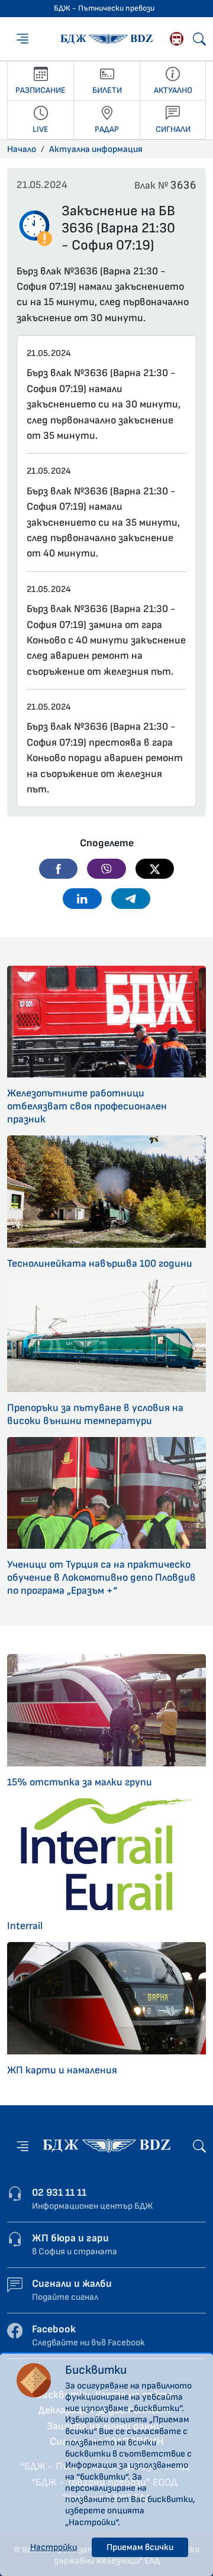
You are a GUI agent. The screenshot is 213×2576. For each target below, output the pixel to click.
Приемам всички (140, 2547)
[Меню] (22, 38)
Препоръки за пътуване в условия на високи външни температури (95, 1414)
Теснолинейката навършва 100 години (100, 1263)
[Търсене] (199, 39)
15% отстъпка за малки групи (80, 1782)
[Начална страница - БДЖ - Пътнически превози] (106, 2145)
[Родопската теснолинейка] (177, 39)
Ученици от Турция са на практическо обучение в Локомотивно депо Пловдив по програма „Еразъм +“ (101, 1577)
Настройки (54, 2547)
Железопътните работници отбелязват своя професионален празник (87, 1106)
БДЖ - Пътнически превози (104, 8)
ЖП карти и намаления (62, 2070)
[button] (59, 869)
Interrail (25, 1926)
